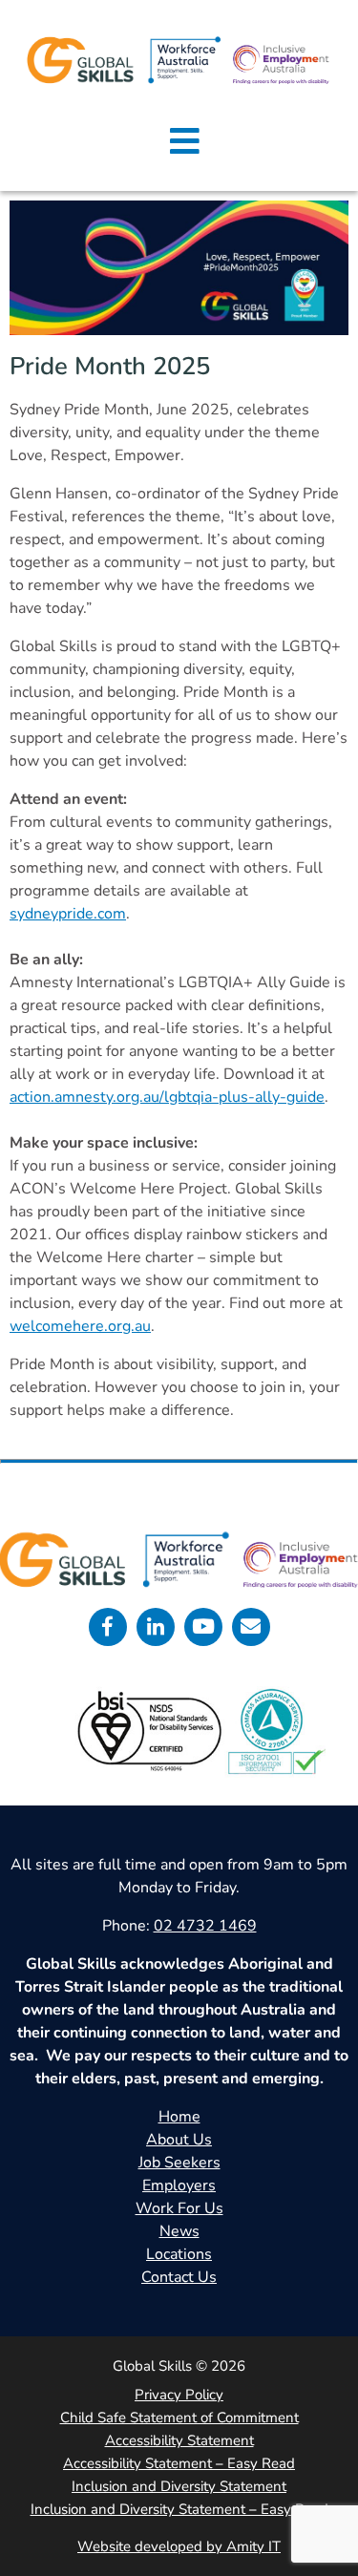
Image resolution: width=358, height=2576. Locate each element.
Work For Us (179, 2208)
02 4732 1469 (205, 1926)
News (179, 2231)
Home (179, 2117)
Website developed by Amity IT (179, 2546)
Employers (179, 2185)
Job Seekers (179, 2163)
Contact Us (179, 2277)
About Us (179, 2140)
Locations (179, 2254)
